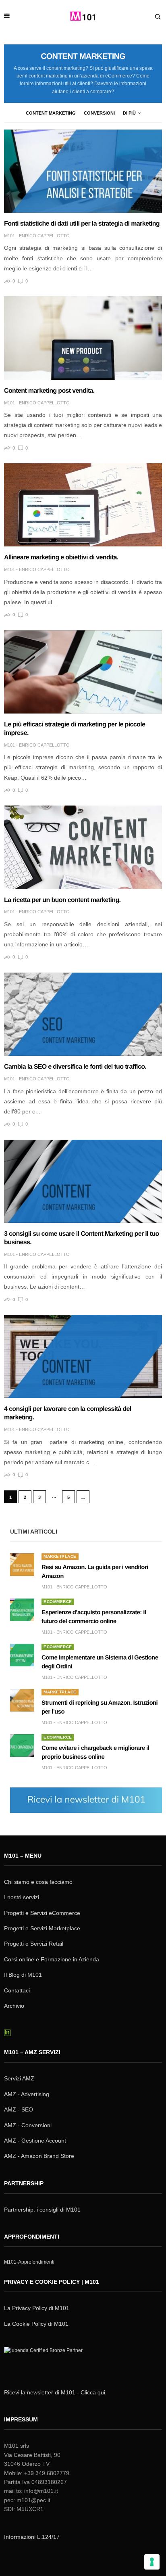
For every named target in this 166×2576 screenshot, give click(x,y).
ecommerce (58, 1602)
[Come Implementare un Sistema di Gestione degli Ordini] (22, 1655)
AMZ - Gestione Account (35, 2141)
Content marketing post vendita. (49, 391)
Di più (129, 113)
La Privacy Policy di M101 (37, 2308)
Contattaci (17, 1990)
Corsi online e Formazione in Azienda (52, 1959)
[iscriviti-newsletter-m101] (86, 1799)
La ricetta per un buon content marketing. (62, 900)
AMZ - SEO (19, 2109)
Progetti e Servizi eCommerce (42, 1913)
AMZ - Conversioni (28, 2125)
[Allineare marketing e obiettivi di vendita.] (83, 505)
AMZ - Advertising (27, 2094)
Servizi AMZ (19, 2078)
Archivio (14, 2006)
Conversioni (99, 113)
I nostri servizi (22, 1897)
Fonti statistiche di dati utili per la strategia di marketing (82, 224)
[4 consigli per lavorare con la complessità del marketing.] (83, 1356)
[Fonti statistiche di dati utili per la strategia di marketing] (83, 171)
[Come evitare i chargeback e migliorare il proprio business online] (22, 1745)
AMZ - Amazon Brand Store (39, 2156)
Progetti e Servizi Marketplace (42, 1928)
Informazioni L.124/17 (32, 2537)
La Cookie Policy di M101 (36, 2324)
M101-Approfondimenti (29, 2262)
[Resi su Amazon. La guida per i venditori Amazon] (22, 1565)
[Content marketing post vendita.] (83, 338)
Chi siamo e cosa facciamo (38, 1882)
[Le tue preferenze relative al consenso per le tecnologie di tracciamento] (152, 2562)
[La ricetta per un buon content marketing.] (83, 847)
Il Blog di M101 (23, 1975)
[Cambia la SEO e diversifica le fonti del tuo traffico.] (83, 1014)
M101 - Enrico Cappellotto (37, 236)
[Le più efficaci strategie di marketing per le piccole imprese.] (83, 672)
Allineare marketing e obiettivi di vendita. (61, 558)
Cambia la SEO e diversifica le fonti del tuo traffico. (75, 1067)
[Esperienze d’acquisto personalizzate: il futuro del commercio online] (22, 1610)
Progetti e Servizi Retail (34, 1944)
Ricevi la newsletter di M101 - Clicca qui (55, 2392)
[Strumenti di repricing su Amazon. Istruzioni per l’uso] (22, 1700)
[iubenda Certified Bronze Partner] (45, 2361)
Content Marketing (51, 113)
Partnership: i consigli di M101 (42, 2210)
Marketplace (60, 1556)
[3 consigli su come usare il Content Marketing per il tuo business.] (83, 1181)
